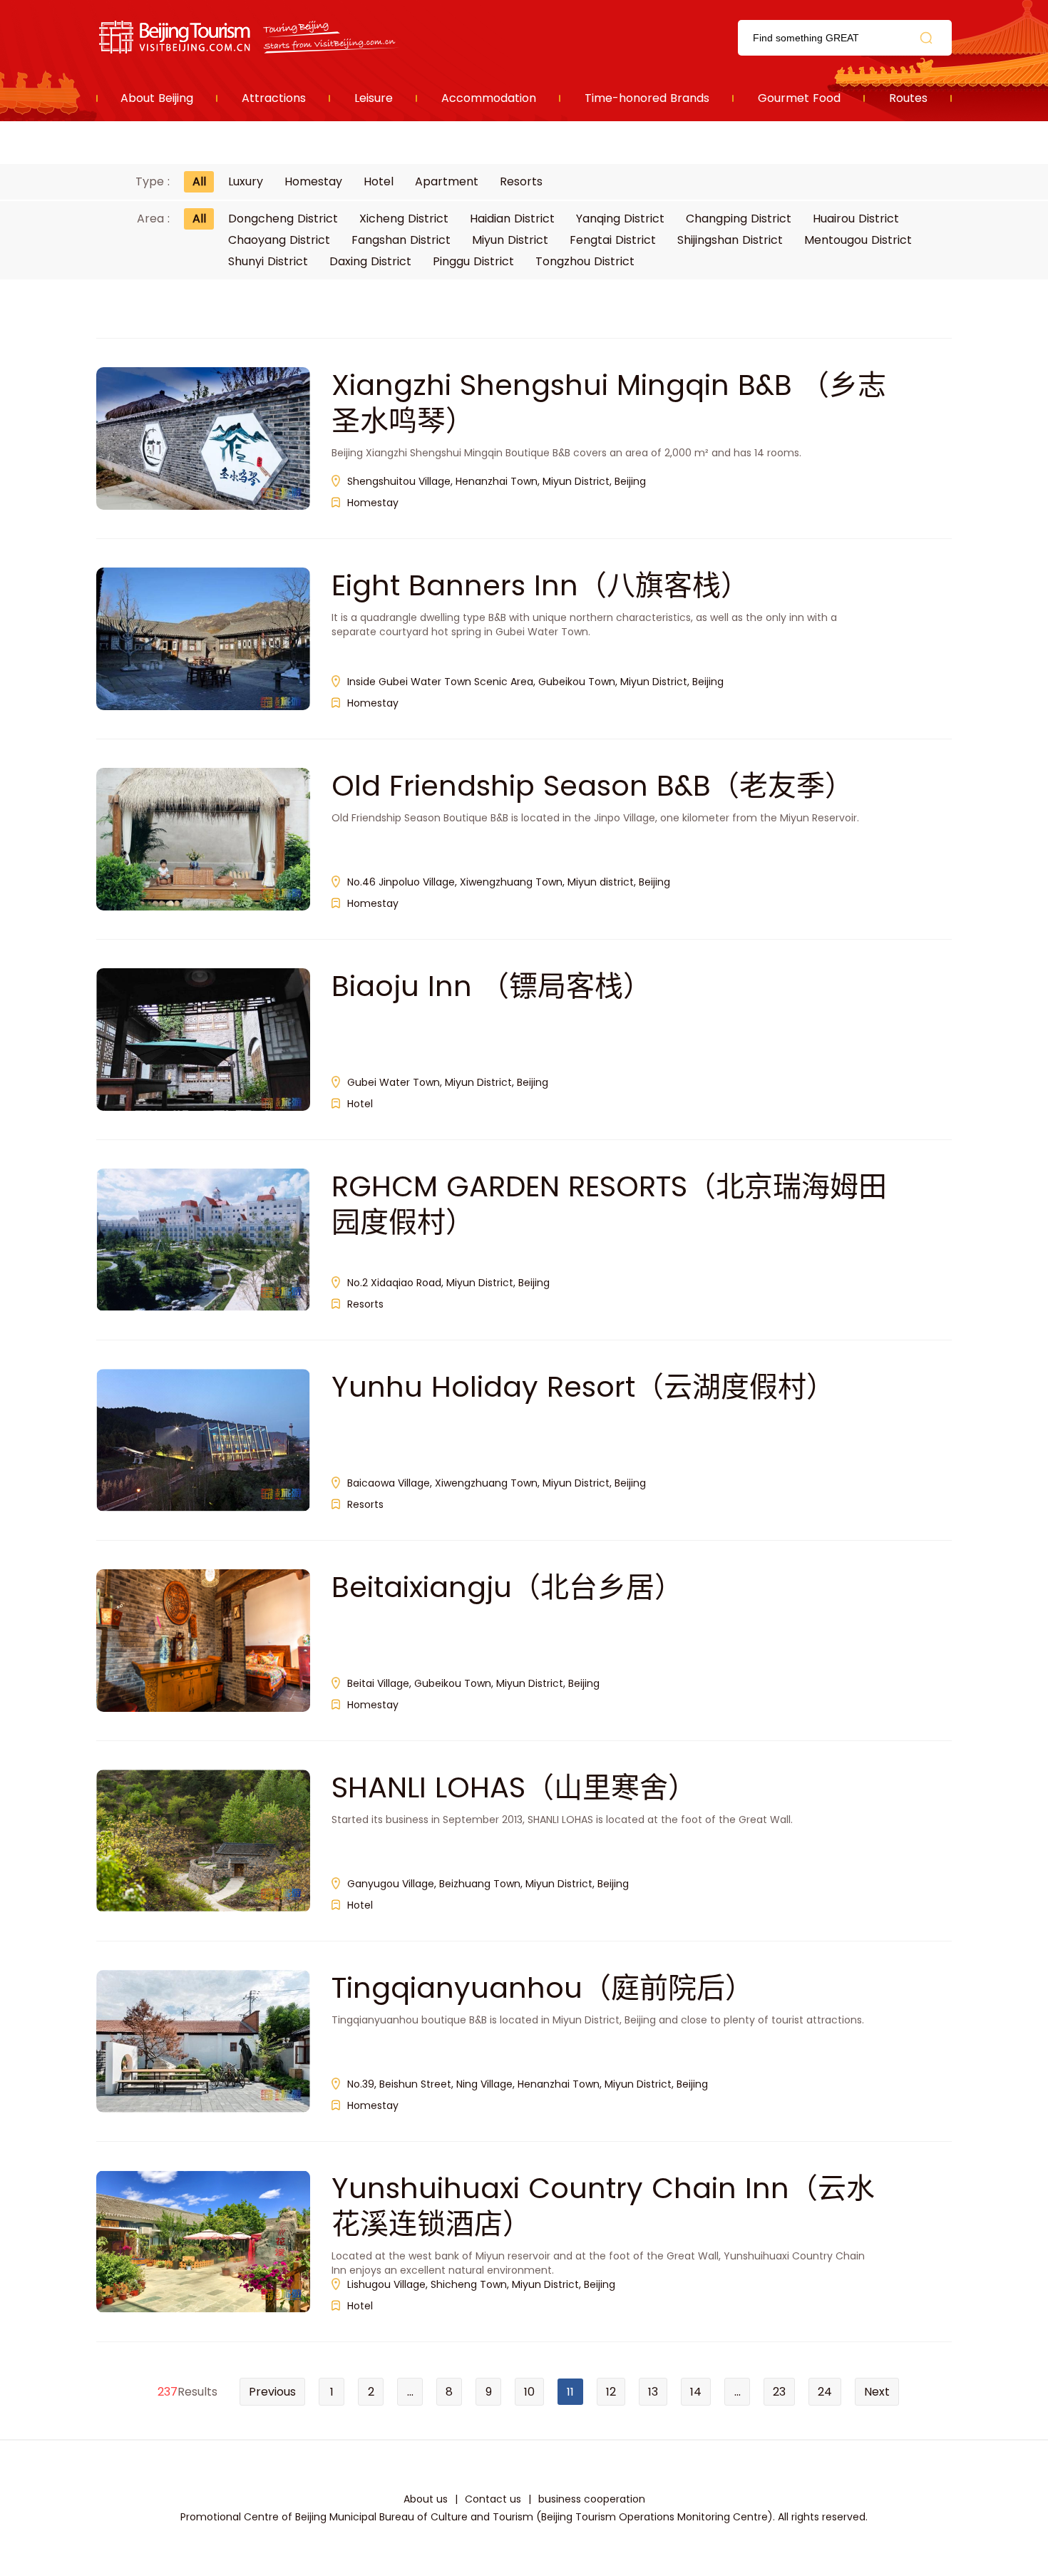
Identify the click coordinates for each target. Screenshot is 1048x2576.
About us (426, 2499)
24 (825, 2392)
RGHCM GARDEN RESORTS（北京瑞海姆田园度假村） (609, 1204)
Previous (272, 2392)
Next (877, 2392)
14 (696, 2392)
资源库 (250, 37)
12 (611, 2392)
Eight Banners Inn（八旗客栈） (540, 585)
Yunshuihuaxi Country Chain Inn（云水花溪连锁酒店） (603, 2206)
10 (529, 2392)
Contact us (493, 2499)
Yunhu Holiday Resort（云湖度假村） (583, 1387)
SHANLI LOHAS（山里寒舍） (514, 1787)
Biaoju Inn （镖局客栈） (492, 986)
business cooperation (592, 2499)
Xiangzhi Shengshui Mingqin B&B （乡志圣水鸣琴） (609, 403)
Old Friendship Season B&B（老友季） (592, 786)
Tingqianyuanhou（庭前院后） (543, 1988)
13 (653, 2392)
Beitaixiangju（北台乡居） (507, 1587)
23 (779, 2392)
